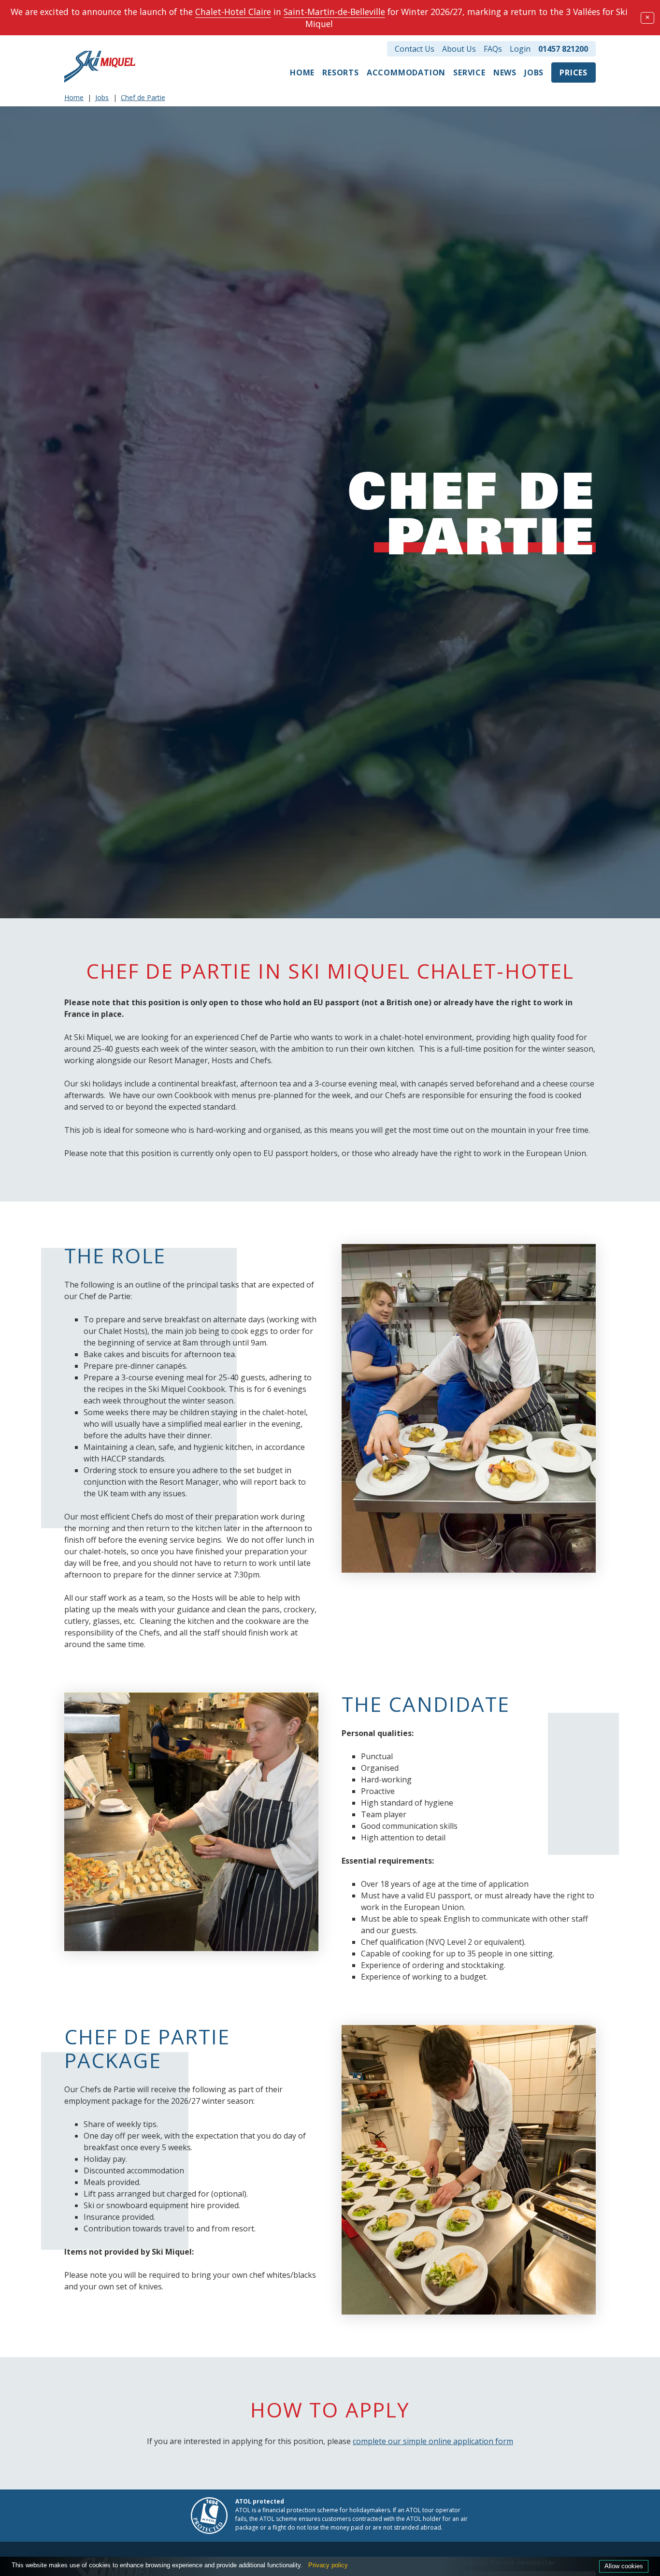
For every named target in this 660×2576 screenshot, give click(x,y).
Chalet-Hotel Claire (233, 12)
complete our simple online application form (433, 2441)
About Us (459, 49)
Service (469, 72)
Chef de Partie (143, 97)
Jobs (534, 72)
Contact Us (415, 49)
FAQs (493, 49)
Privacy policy (328, 2565)
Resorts (341, 72)
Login (520, 49)
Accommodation (406, 72)
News (505, 72)
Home (302, 72)
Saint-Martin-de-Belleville (334, 12)
